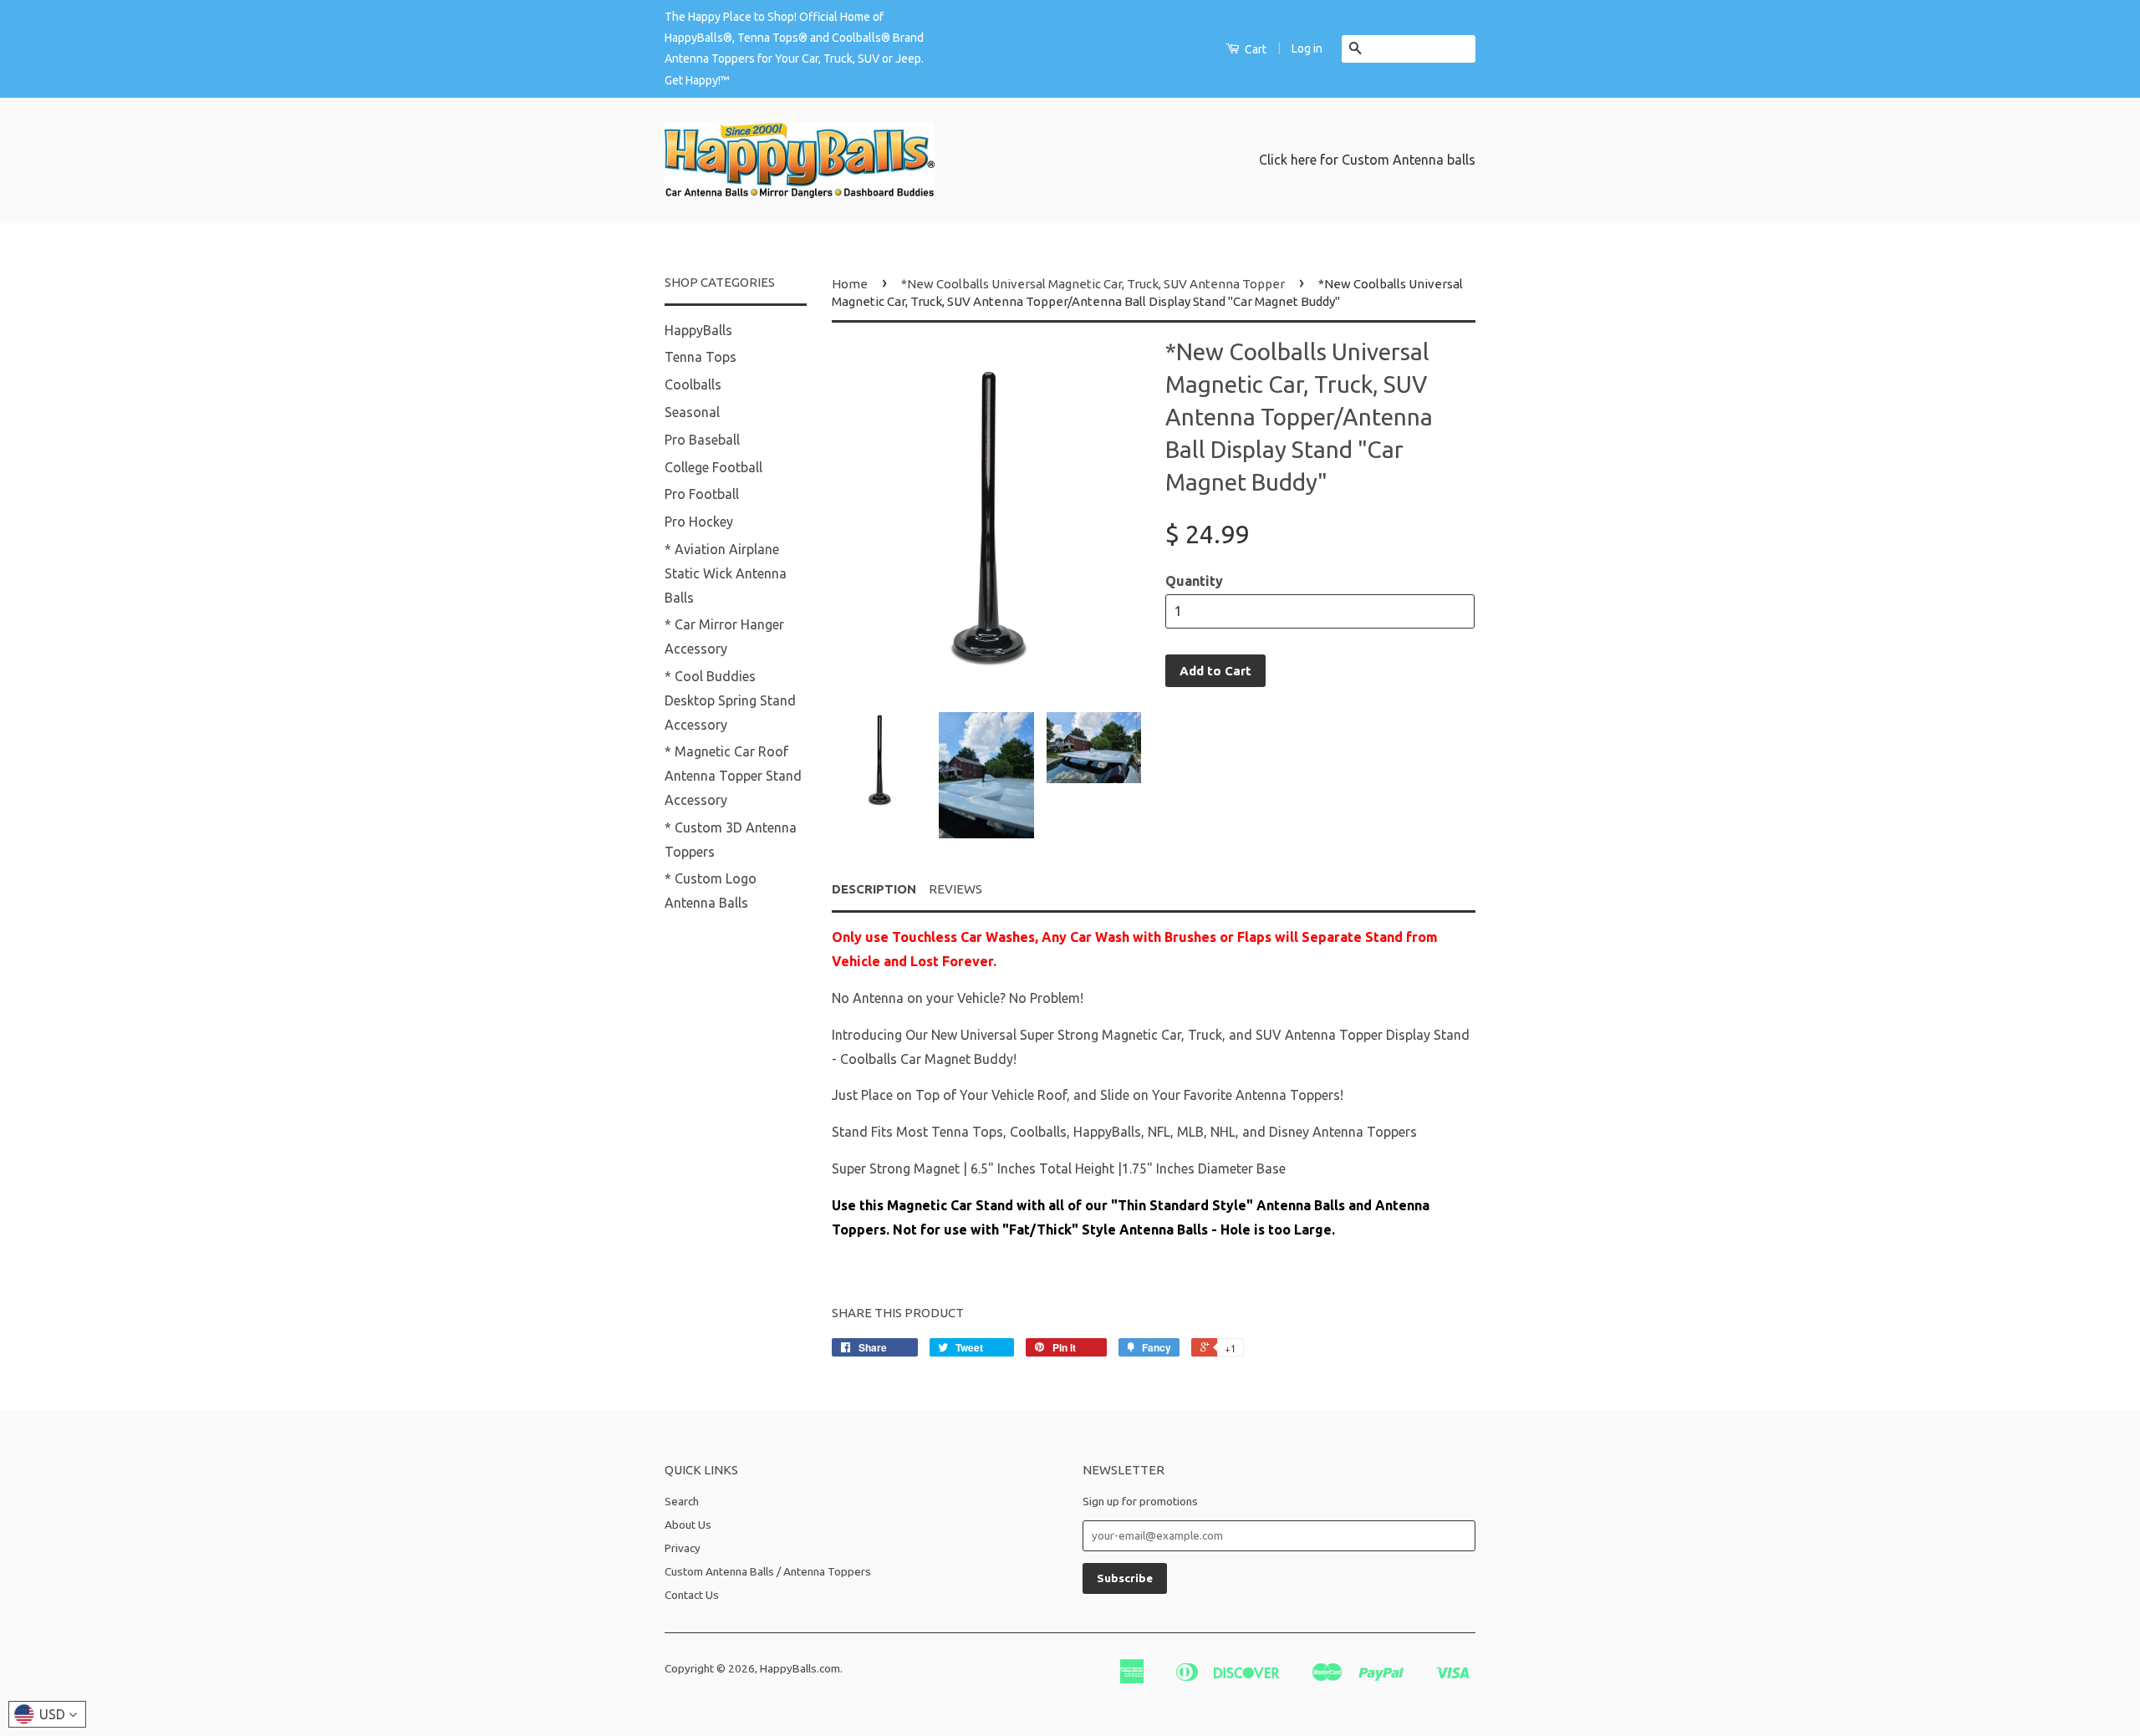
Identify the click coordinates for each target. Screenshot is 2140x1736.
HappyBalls (698, 330)
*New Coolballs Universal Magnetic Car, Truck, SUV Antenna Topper (1093, 284)
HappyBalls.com (800, 1668)
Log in (1307, 48)
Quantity (1194, 581)
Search (682, 1501)
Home (850, 284)
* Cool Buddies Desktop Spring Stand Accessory (730, 700)
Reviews (955, 889)
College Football (713, 467)
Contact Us (692, 1595)
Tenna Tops (701, 357)
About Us (688, 1525)
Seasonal (692, 412)
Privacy (683, 1548)
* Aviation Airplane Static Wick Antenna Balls (726, 573)
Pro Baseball (702, 440)
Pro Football (702, 494)
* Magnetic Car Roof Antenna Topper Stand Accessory (733, 776)
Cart (1254, 49)
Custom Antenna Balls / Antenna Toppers (768, 1571)
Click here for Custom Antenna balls (1367, 160)
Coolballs (693, 384)
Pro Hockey (699, 522)
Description (874, 889)
